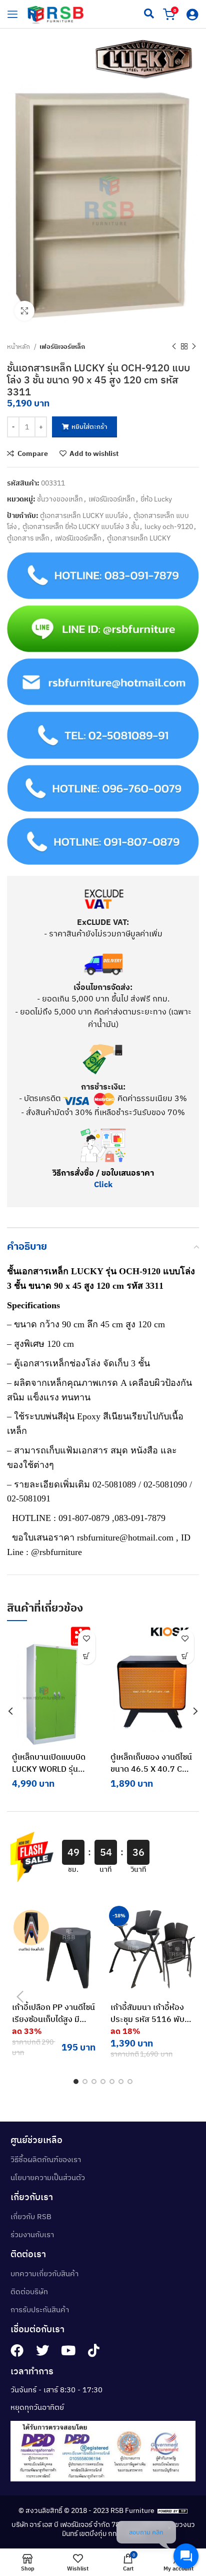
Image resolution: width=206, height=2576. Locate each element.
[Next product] (194, 346)
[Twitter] (42, 2350)
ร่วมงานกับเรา (32, 2234)
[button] (87, 1656)
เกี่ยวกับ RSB (31, 2216)
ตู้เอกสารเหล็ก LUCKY (139, 538)
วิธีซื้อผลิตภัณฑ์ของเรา (46, 2159)
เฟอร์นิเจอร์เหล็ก (62, 346)
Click (103, 1184)
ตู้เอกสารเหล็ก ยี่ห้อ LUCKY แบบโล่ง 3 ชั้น (81, 527)
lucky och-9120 (169, 527)
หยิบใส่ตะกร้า (89, 427)
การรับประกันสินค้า (40, 2309)
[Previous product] (174, 346)
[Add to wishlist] (87, 1638)
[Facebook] (17, 2350)
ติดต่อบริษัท (29, 2291)
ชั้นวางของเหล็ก (60, 499)
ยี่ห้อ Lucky (156, 499)
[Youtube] (68, 2350)
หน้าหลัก (19, 346)
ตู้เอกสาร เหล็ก (28, 538)
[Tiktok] (93, 2350)
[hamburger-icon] (12, 14)
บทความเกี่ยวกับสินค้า (44, 2273)
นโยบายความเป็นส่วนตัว (48, 2177)
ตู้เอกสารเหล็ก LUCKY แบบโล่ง (84, 516)
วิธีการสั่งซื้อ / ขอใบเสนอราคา (103, 1173)
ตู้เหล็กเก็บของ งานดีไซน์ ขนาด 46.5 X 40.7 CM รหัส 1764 (151, 1769)
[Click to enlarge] (24, 311)
